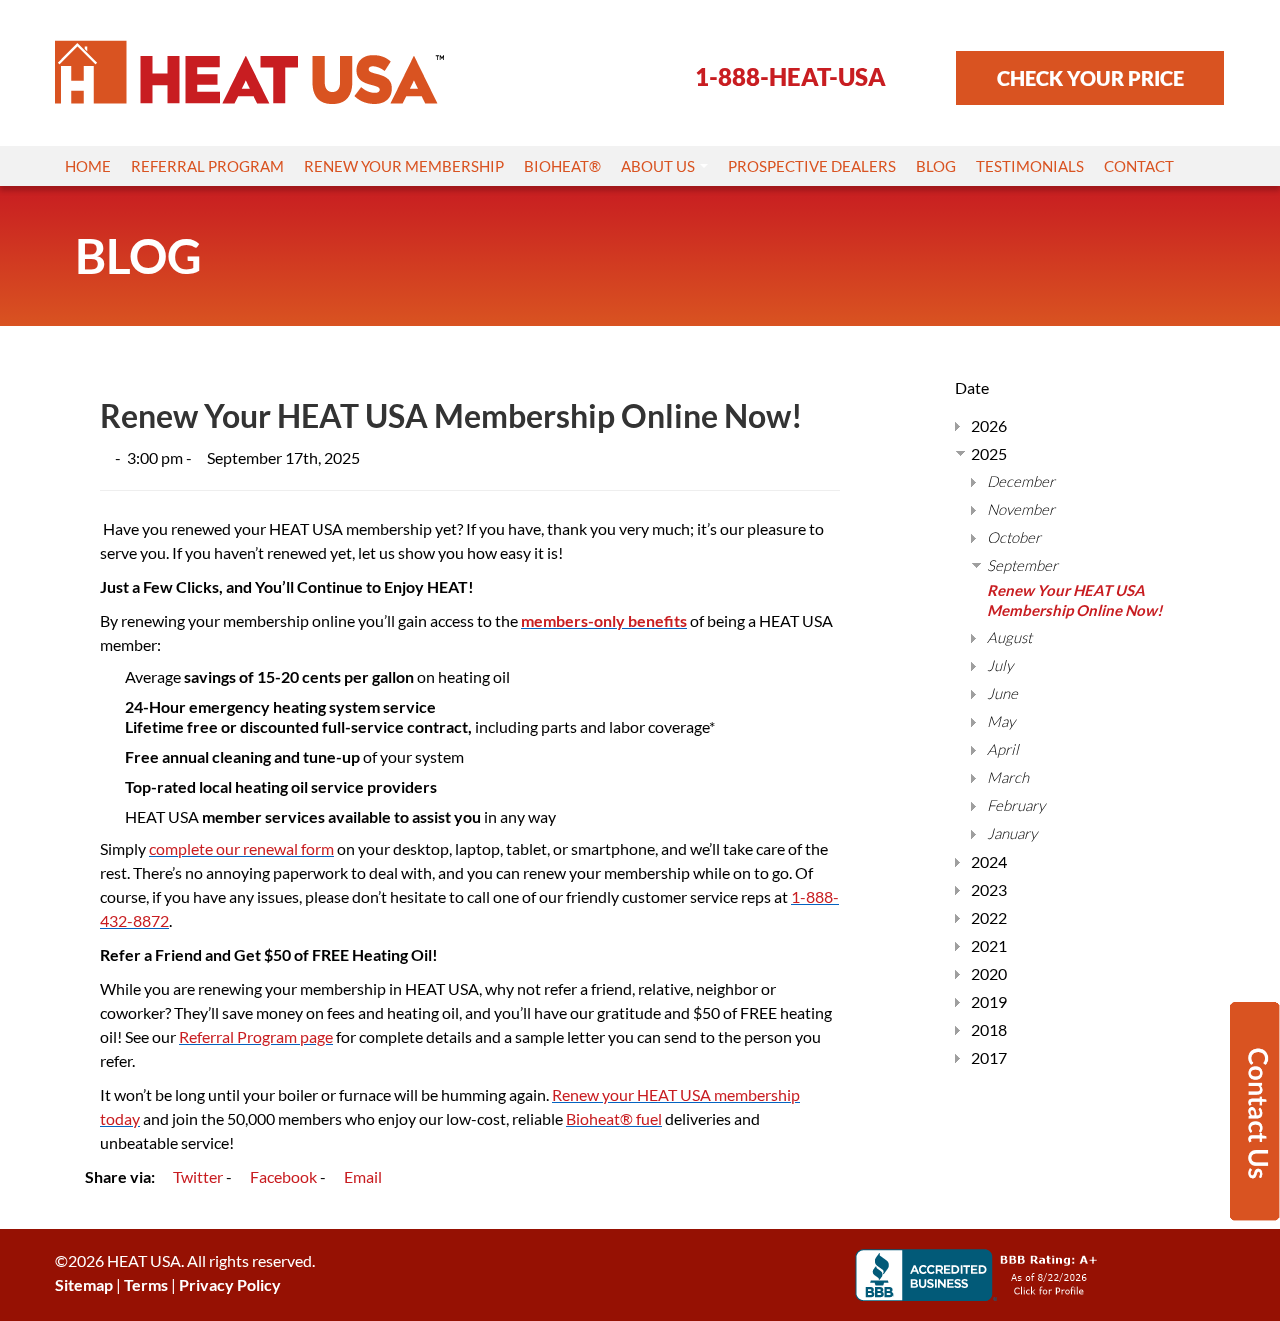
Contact (1139, 166)
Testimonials (1030, 166)
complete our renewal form (241, 848)
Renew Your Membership (404, 166)
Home (88, 166)
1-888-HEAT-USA (790, 76)
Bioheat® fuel (614, 1118)
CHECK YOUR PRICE (1090, 78)
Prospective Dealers (812, 166)
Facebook (282, 1176)
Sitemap (84, 1284)
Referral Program (207, 166)
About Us (659, 166)
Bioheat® (562, 166)
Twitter (196, 1176)
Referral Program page (256, 1036)
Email (361, 1176)
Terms (146, 1284)
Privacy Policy (230, 1284)
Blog (936, 166)
